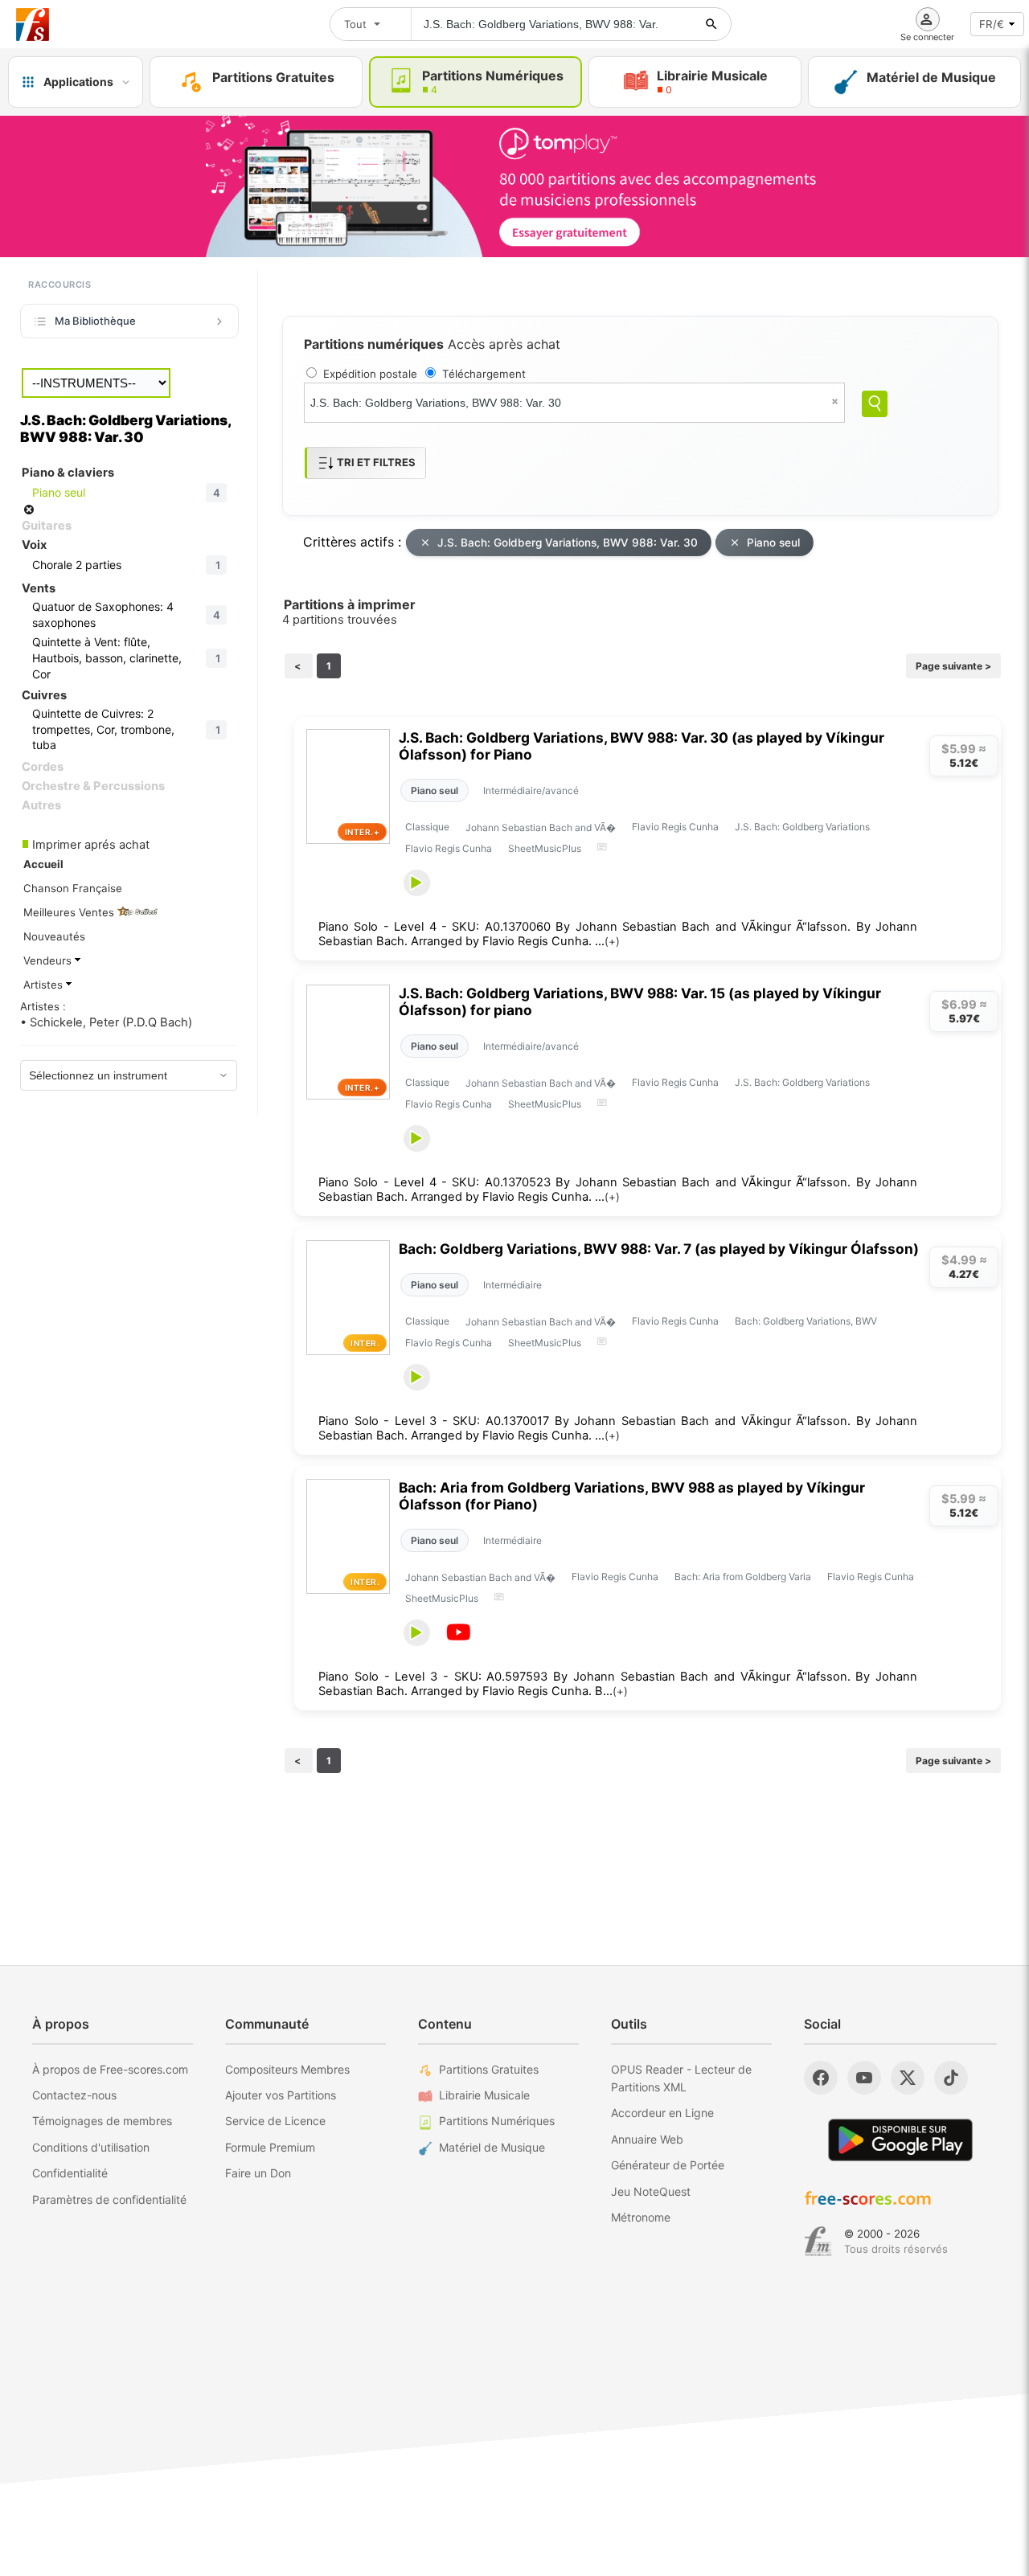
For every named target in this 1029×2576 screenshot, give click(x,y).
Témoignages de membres (102, 2121)
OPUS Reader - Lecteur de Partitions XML (681, 2078)
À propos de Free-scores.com (110, 2069)
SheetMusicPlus (545, 848)
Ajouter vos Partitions (281, 2095)
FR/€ (992, 24)
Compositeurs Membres (287, 2069)
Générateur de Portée (668, 2165)
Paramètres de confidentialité (109, 2199)
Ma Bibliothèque (95, 321)
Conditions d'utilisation (91, 2147)
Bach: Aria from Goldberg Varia (743, 1577)
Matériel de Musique (492, 2147)
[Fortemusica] (818, 2242)
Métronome (641, 2217)
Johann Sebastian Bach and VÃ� (541, 827)
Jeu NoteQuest (651, 2191)
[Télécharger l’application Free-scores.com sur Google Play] (900, 2140)
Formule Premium (270, 2147)
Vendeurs (49, 960)
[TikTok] (951, 2078)
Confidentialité (70, 2173)
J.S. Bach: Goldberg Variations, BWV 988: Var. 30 (568, 543)
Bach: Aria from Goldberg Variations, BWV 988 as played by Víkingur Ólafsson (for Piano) (632, 1496)
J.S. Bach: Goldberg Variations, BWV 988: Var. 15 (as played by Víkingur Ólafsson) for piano (640, 1001)
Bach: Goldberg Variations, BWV (806, 1321)
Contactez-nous (74, 2095)
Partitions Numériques (497, 2121)
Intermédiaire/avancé (531, 790)
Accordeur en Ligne (662, 2113)
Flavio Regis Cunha (675, 827)
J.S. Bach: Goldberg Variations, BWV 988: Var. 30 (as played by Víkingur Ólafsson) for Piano (642, 746)
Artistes (45, 985)
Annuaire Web (647, 2139)
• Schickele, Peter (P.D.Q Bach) (106, 1022)
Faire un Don (258, 2173)
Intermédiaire (512, 1285)
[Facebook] (821, 2078)
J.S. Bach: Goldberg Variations (802, 827)
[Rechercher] (711, 24)
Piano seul (773, 543)
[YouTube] (864, 2078)
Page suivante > (953, 666)
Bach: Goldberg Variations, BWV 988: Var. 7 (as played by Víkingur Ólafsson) (659, 1249)
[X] (908, 2078)
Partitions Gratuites (489, 2069)
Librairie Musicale (484, 2095)
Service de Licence (275, 2121)
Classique (427, 827)
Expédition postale (370, 374)
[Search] (875, 404)
